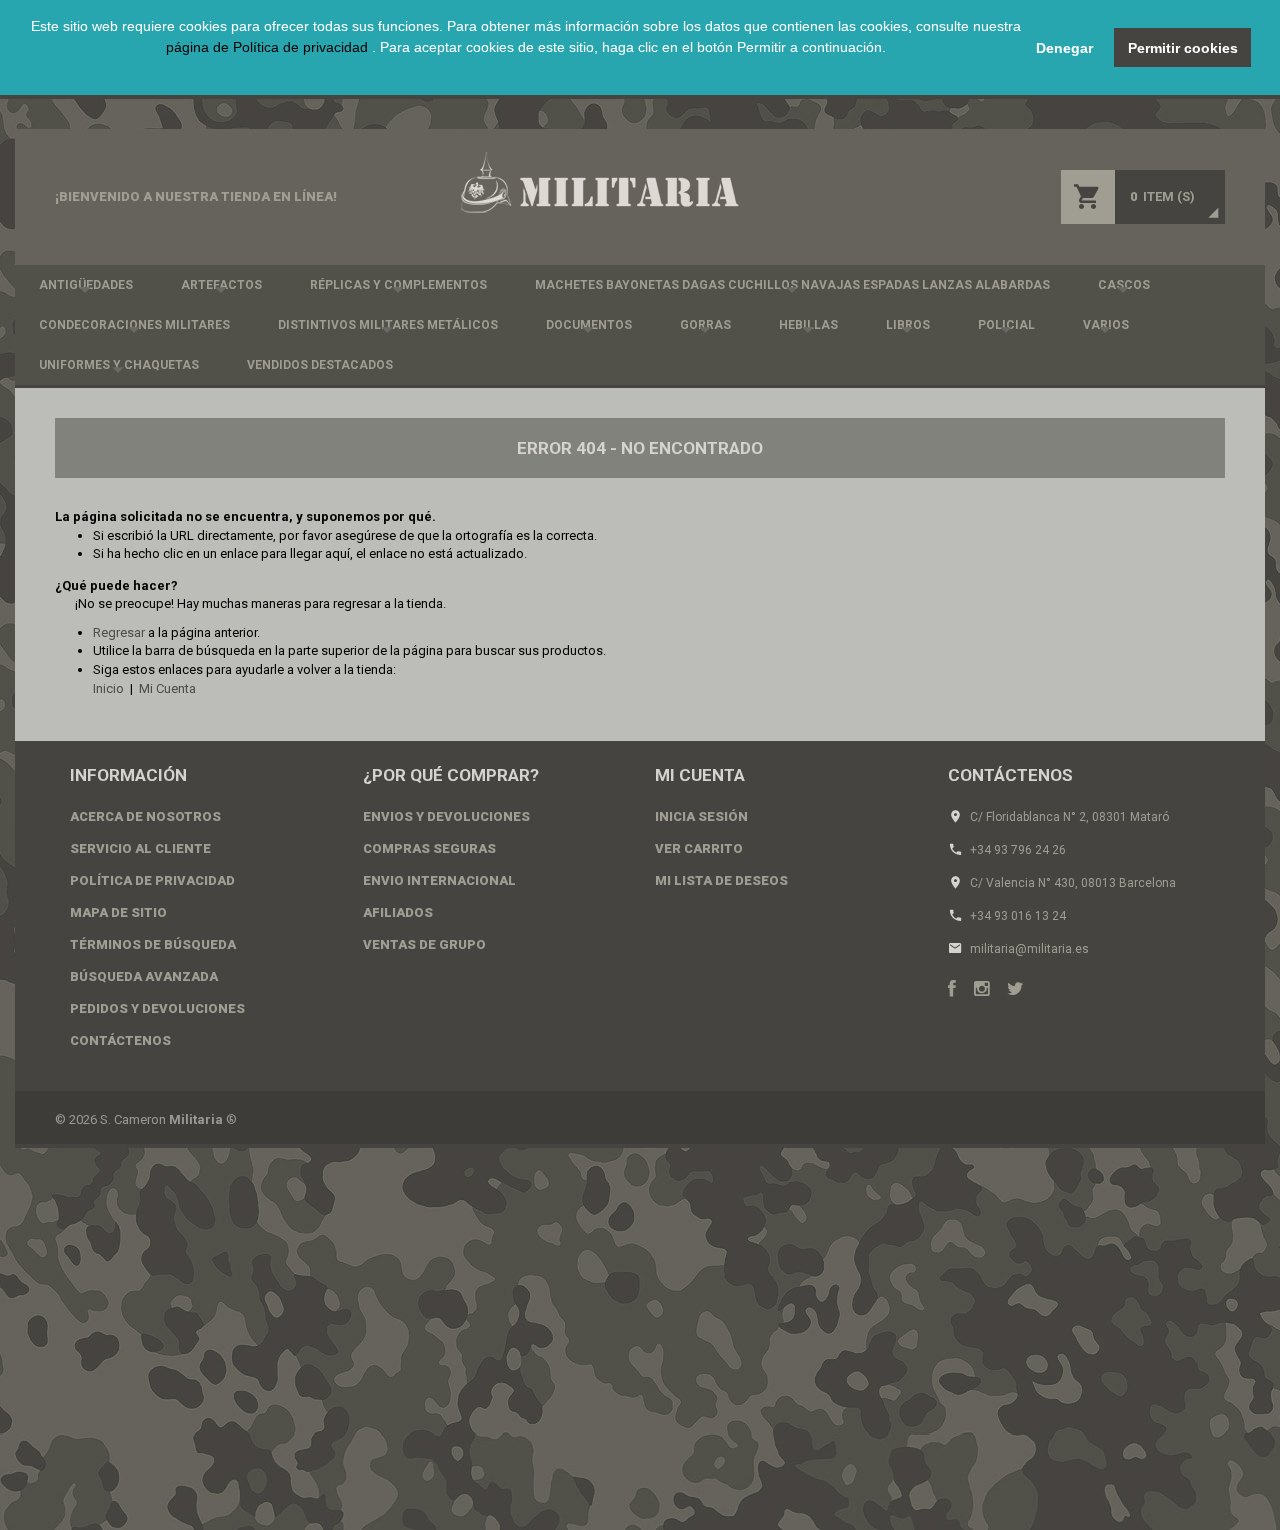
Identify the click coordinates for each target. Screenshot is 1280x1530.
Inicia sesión (701, 816)
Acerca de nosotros (145, 816)
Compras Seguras (429, 848)
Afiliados (398, 912)
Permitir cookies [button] (1183, 48)
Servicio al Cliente (140, 848)
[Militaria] (598, 182)
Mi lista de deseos (721, 880)
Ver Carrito (699, 848)
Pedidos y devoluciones (157, 1008)
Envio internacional (439, 880)
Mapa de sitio (118, 912)
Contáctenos (120, 1040)
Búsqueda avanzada (144, 976)
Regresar (119, 632)
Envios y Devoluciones (446, 816)
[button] (526, 70)
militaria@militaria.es (1029, 949)
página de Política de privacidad (269, 47)
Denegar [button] (1064, 48)
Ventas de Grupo (424, 944)
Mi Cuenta (167, 688)
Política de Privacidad (152, 880)
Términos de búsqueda (153, 944)
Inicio (108, 688)
